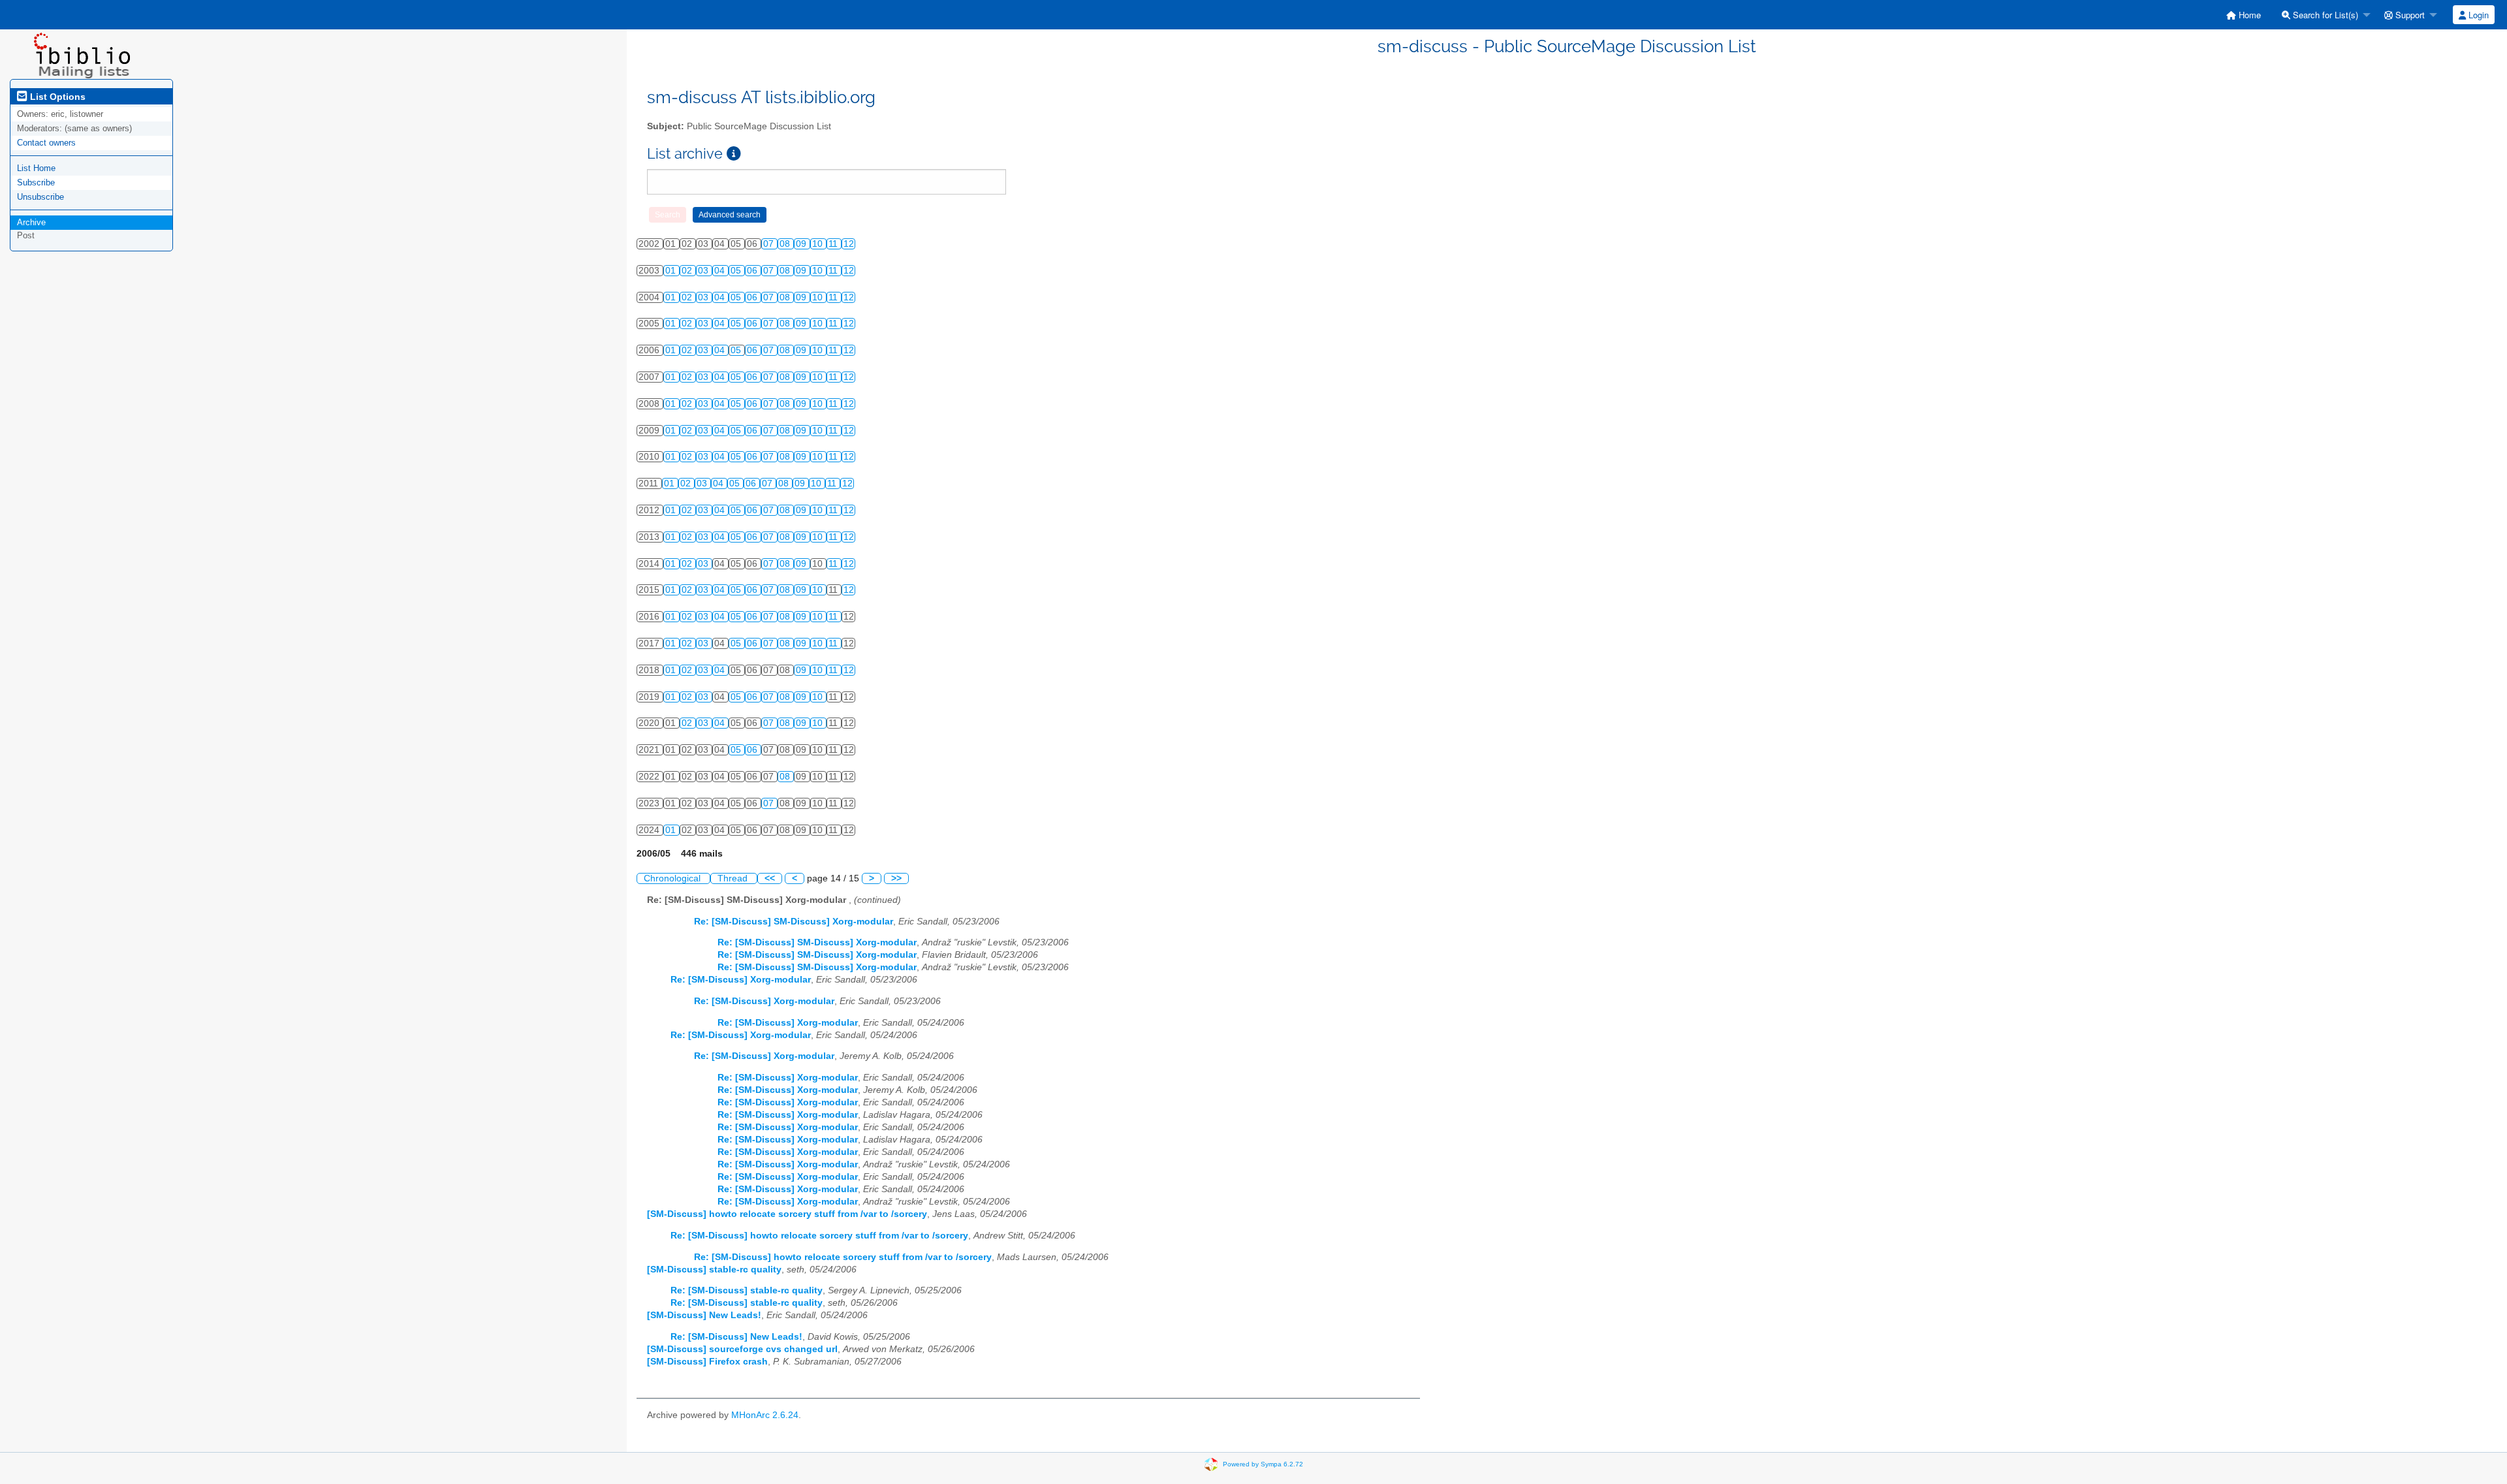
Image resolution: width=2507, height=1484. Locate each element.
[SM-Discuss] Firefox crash (707, 1362)
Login (2477, 15)
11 (834, 244)
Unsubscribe (40, 197)
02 (688, 271)
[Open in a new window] (734, 154)
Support (2409, 15)
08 (786, 244)
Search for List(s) (2324, 15)
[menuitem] (2244, 15)
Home (2248, 15)
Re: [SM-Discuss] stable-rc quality (747, 1290)
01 (672, 271)
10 (819, 244)
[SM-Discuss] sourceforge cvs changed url (742, 1349)
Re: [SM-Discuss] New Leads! (736, 1337)
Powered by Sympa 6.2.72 (1263, 1464)
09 (802, 244)
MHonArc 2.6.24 (765, 1415)
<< (770, 878)
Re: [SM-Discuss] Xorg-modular (741, 980)
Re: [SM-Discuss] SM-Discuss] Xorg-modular (794, 922)
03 (704, 271)
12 (849, 244)
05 (737, 271)
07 (770, 244)
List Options (56, 97)
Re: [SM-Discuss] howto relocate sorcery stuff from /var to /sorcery (819, 1236)
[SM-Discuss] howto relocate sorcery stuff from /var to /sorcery (787, 1214)
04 (721, 271)
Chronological (673, 878)
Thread (734, 878)
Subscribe (36, 182)
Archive (31, 222)
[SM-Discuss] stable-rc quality (714, 1270)
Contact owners (46, 143)
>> (896, 878)
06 (753, 271)
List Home (36, 168)
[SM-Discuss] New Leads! (704, 1315)
